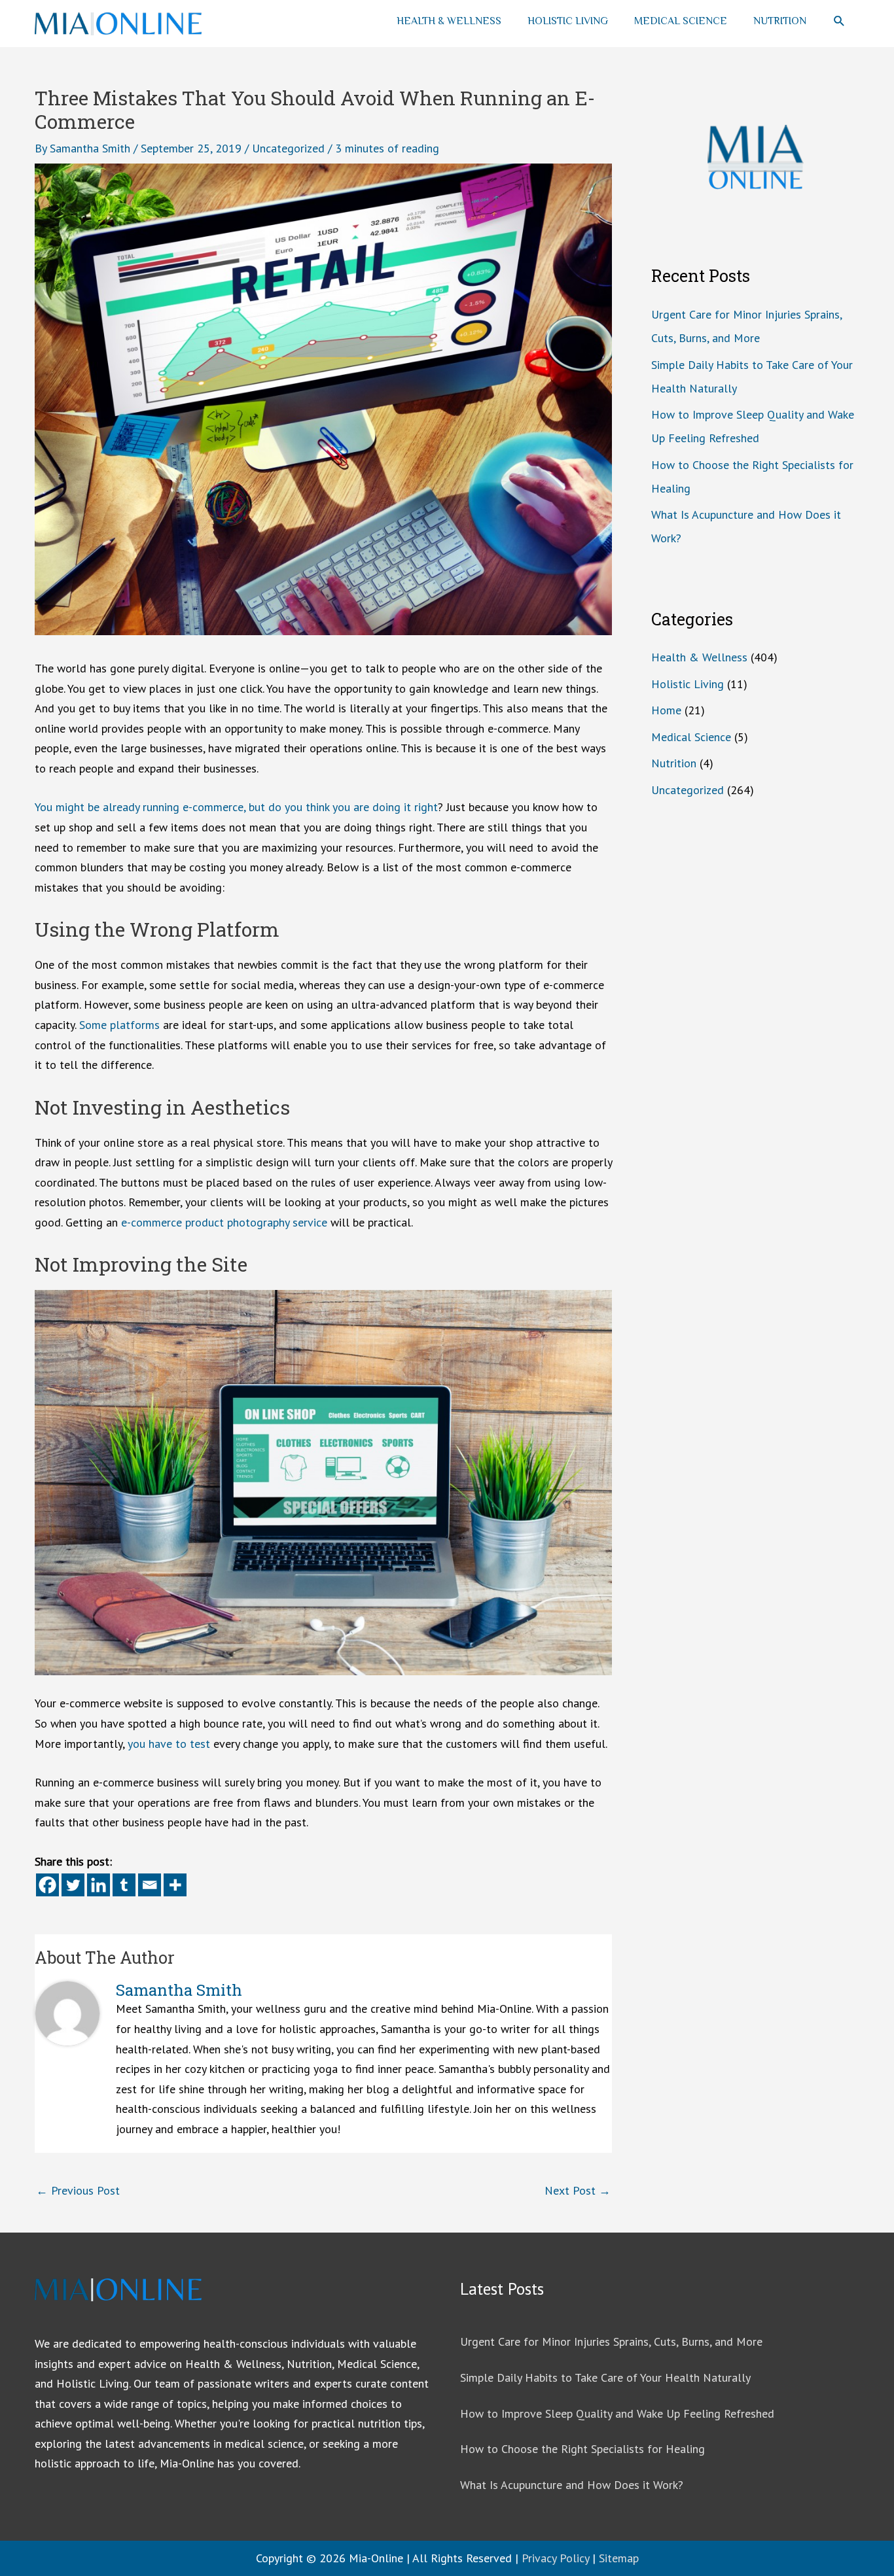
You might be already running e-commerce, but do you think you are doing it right (236, 807)
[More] (175, 1885)
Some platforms (119, 1025)
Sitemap (619, 2558)
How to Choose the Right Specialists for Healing (582, 2449)
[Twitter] (73, 1885)
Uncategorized (288, 148)
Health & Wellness (449, 21)
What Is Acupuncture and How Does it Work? (572, 2485)
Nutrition (780, 21)
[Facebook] (47, 1885)
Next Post (578, 2190)
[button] (839, 21)
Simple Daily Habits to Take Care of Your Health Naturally (605, 2377)
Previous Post (78, 2190)
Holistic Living (568, 21)
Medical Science (681, 21)
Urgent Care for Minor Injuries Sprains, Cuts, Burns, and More (611, 2341)
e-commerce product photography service (224, 1222)
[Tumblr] (124, 1885)
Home (666, 710)
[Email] (150, 1885)
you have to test (169, 1744)
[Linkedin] (98, 1885)
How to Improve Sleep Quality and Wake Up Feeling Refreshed (617, 2413)
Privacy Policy (555, 2558)
